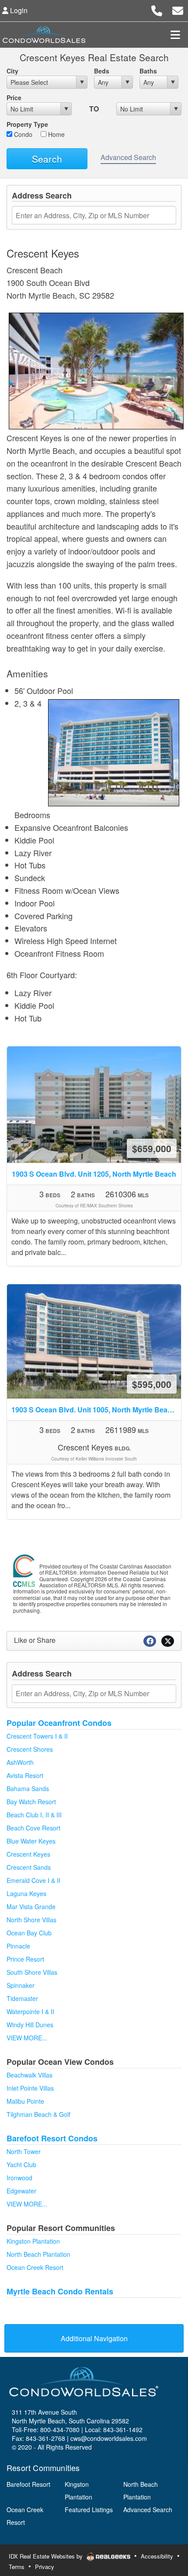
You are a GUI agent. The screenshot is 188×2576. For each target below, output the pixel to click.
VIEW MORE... (27, 2038)
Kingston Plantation (33, 2241)
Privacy (45, 2567)
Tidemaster (22, 1998)
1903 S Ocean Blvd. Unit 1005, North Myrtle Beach (96, 1410)
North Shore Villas (31, 1920)
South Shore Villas (32, 1972)
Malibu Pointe (25, 2101)
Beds (102, 71)
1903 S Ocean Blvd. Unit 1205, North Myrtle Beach (94, 1174)
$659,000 (152, 1148)
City (12, 71)
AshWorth (20, 1762)
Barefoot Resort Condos (52, 2138)
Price (14, 98)
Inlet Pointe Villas (30, 2088)
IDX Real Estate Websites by (47, 2556)
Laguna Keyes (26, 1893)
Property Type (27, 124)
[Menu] (175, 35)
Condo (22, 134)
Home (56, 134)
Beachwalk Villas (30, 2075)
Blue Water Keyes (31, 1841)
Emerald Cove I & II (33, 1880)
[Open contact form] (178, 9)
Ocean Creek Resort (35, 2267)
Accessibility (157, 2556)
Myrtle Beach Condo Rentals (60, 2291)
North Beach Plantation (38, 2254)
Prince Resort (25, 1959)
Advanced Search (128, 157)
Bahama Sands (28, 1788)
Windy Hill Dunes (30, 2025)
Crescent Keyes (28, 1854)
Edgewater (21, 2191)
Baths (148, 71)
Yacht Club (21, 2165)
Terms (17, 2567)
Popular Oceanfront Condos (59, 1723)
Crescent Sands (29, 1867)
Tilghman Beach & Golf (38, 2114)
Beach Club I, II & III (34, 1815)
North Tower (24, 2151)
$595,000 (152, 1384)
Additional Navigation (94, 2338)
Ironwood (19, 2178)
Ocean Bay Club (29, 1933)
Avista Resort (25, 1775)
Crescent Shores (30, 1749)
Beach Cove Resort (33, 1828)
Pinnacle (18, 1946)
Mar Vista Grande (31, 1907)
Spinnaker (21, 1985)
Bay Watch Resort (31, 1802)
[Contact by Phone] (157, 9)
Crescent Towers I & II (37, 1736)
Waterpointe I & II (30, 2011)
